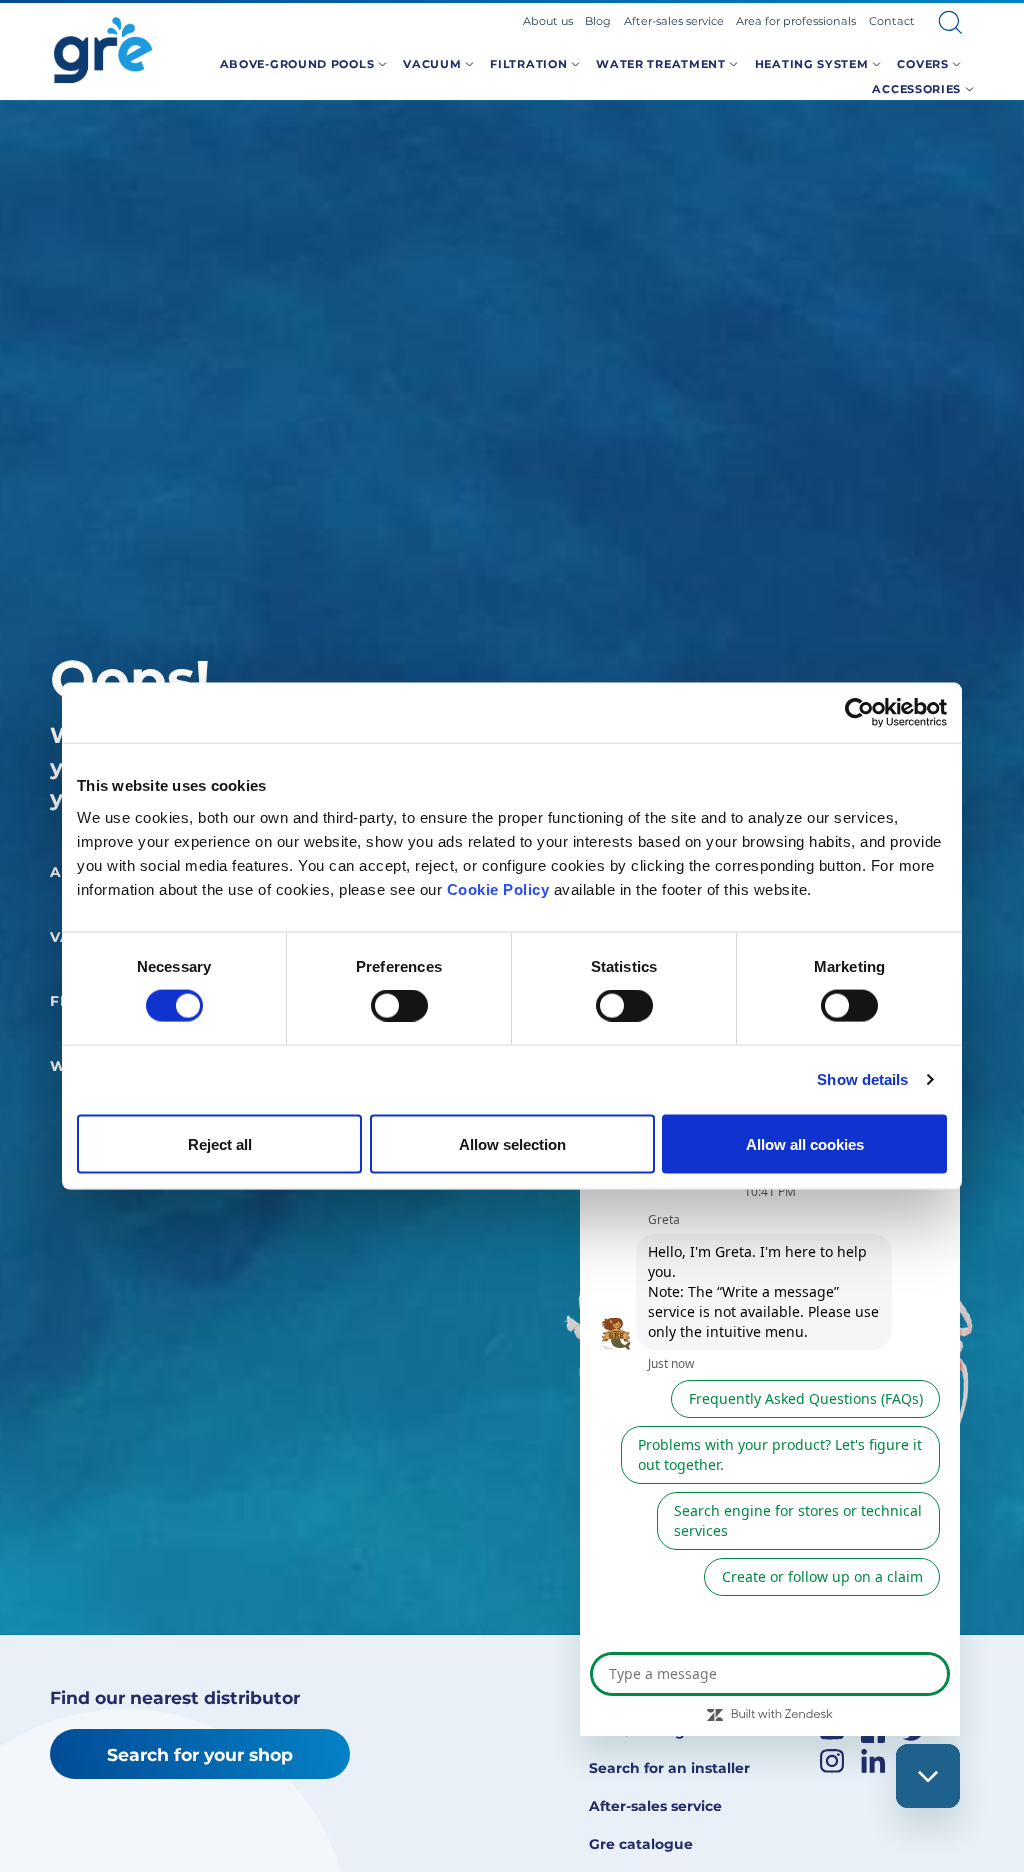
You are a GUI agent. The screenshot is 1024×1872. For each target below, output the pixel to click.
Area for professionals (796, 21)
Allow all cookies (805, 1143)
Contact (892, 21)
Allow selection (512, 1143)
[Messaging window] (770, 1386)
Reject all (220, 1143)
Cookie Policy (498, 888)
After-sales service (674, 21)
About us (548, 21)
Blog (598, 21)
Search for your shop (200, 1754)
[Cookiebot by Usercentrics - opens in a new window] (859, 713)
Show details (862, 1079)
